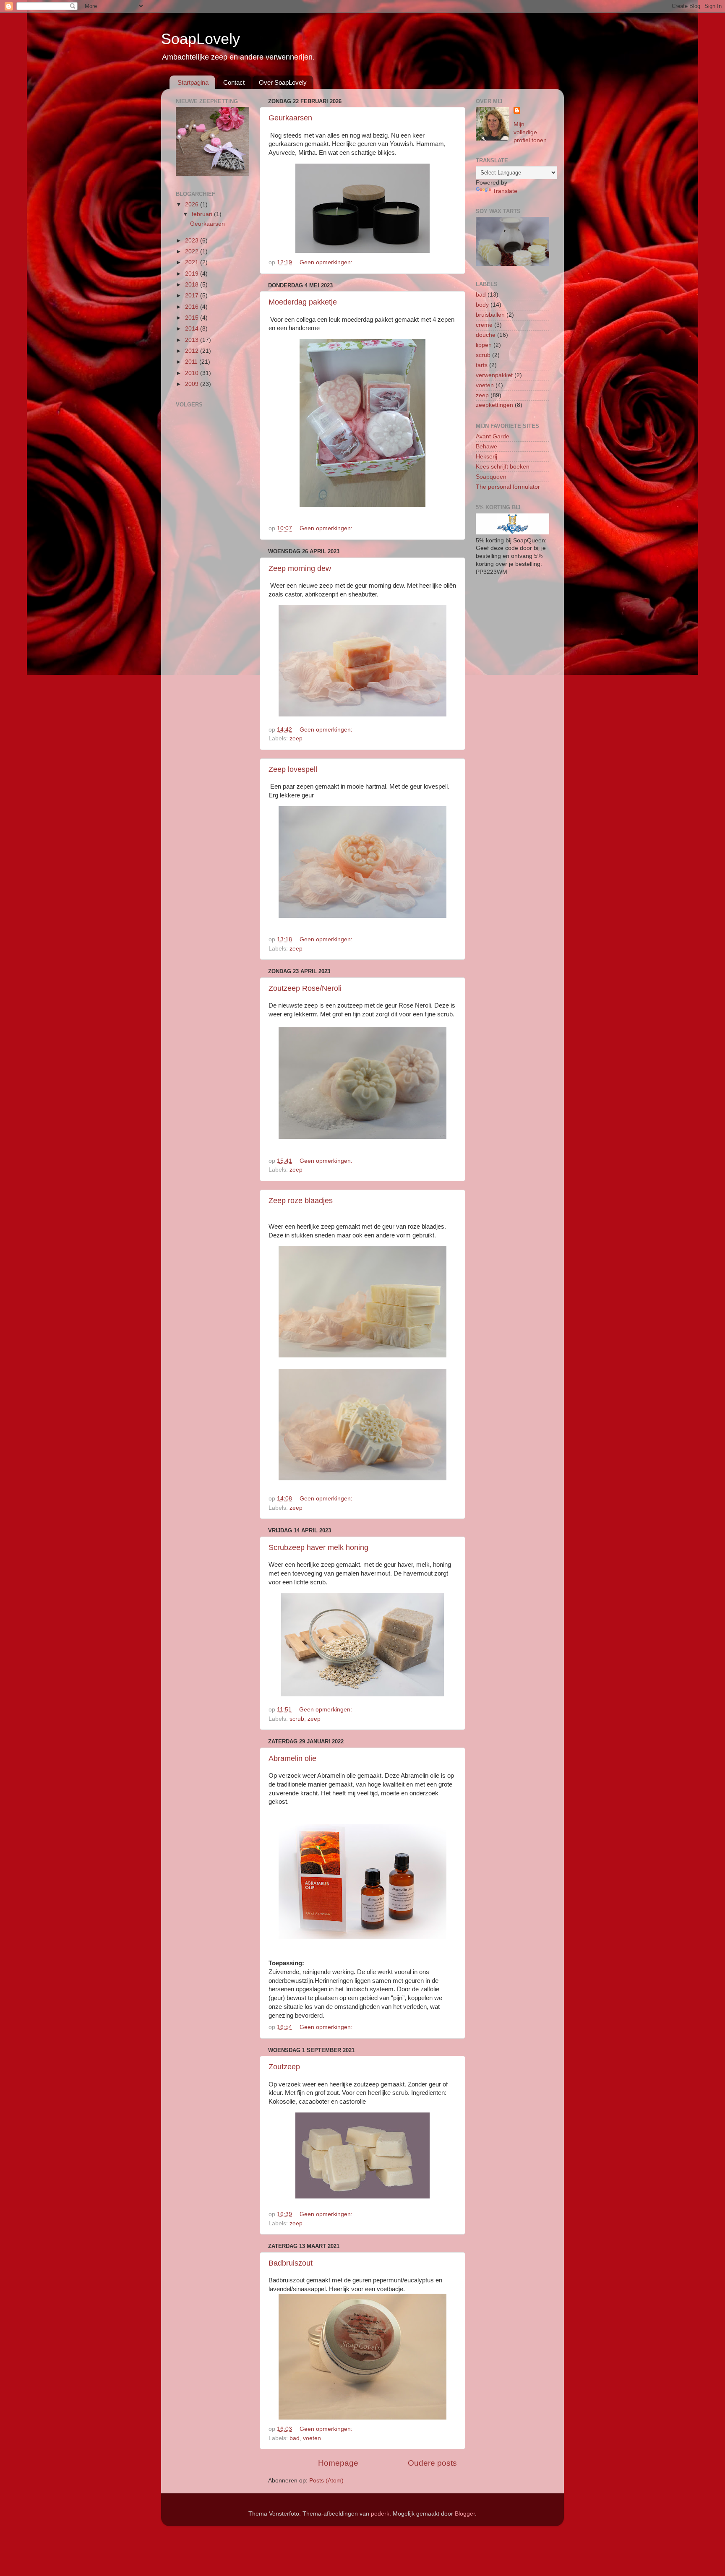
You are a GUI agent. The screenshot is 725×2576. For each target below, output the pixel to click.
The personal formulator (508, 487)
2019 (193, 274)
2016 (193, 307)
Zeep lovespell (293, 769)
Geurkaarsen (290, 118)
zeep (296, 738)
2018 (193, 285)
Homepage (338, 2463)
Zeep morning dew (300, 568)
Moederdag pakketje (303, 302)
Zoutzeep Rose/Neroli (305, 988)
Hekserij (486, 457)
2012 (193, 351)
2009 (193, 384)
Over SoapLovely (283, 82)
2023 (193, 241)
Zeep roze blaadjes (301, 1201)
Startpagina (193, 82)
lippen (484, 345)
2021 (193, 262)
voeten (312, 2438)
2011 (192, 362)
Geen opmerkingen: (327, 262)
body (482, 305)
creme (484, 325)
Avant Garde (493, 436)
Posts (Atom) (326, 2481)
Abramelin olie (292, 1758)
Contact (234, 82)
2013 (193, 340)
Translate (505, 191)
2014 (193, 329)
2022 (193, 251)
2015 (193, 318)
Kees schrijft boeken (503, 467)
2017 (193, 296)
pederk (380, 2514)
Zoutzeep (284, 2067)
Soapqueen (491, 477)
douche (486, 335)
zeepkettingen (494, 405)
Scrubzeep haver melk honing (318, 1547)
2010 (193, 373)
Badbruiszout (291, 2263)
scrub (297, 1719)
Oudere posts (432, 2463)
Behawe (486, 447)
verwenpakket (494, 375)
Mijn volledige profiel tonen (530, 132)
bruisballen (490, 315)
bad (295, 2438)
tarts (482, 365)
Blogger (465, 2514)
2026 (193, 204)
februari (203, 214)
